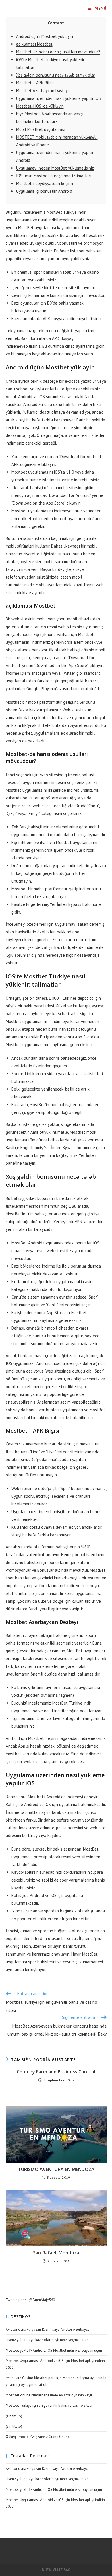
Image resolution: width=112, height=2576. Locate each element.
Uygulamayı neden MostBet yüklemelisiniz (55, 168)
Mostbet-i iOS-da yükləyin (40, 106)
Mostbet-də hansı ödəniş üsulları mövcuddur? (58, 52)
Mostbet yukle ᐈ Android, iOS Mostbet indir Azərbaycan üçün (54, 2350)
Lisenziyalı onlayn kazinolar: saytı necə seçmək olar (47, 2340)
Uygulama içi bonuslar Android (44, 191)
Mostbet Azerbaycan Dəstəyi (42, 91)
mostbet (13, 1754)
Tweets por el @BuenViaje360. (31, 2300)
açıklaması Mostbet (34, 44)
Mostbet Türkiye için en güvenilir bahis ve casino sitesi (49, 2405)
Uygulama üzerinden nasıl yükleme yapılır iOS (58, 98)
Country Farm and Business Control (56, 2072)
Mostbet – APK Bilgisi (36, 83)
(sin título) (14, 2416)
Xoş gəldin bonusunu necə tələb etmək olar (56, 75)
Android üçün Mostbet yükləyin (45, 36)
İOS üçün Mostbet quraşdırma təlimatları (54, 176)
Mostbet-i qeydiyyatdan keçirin (45, 183)
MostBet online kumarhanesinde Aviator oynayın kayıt (49, 2395)
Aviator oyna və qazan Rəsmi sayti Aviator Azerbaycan (49, 2329)
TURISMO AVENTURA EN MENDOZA (56, 2169)
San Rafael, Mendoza (56, 2253)
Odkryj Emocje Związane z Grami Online (38, 2437)
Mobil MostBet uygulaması (41, 129)
